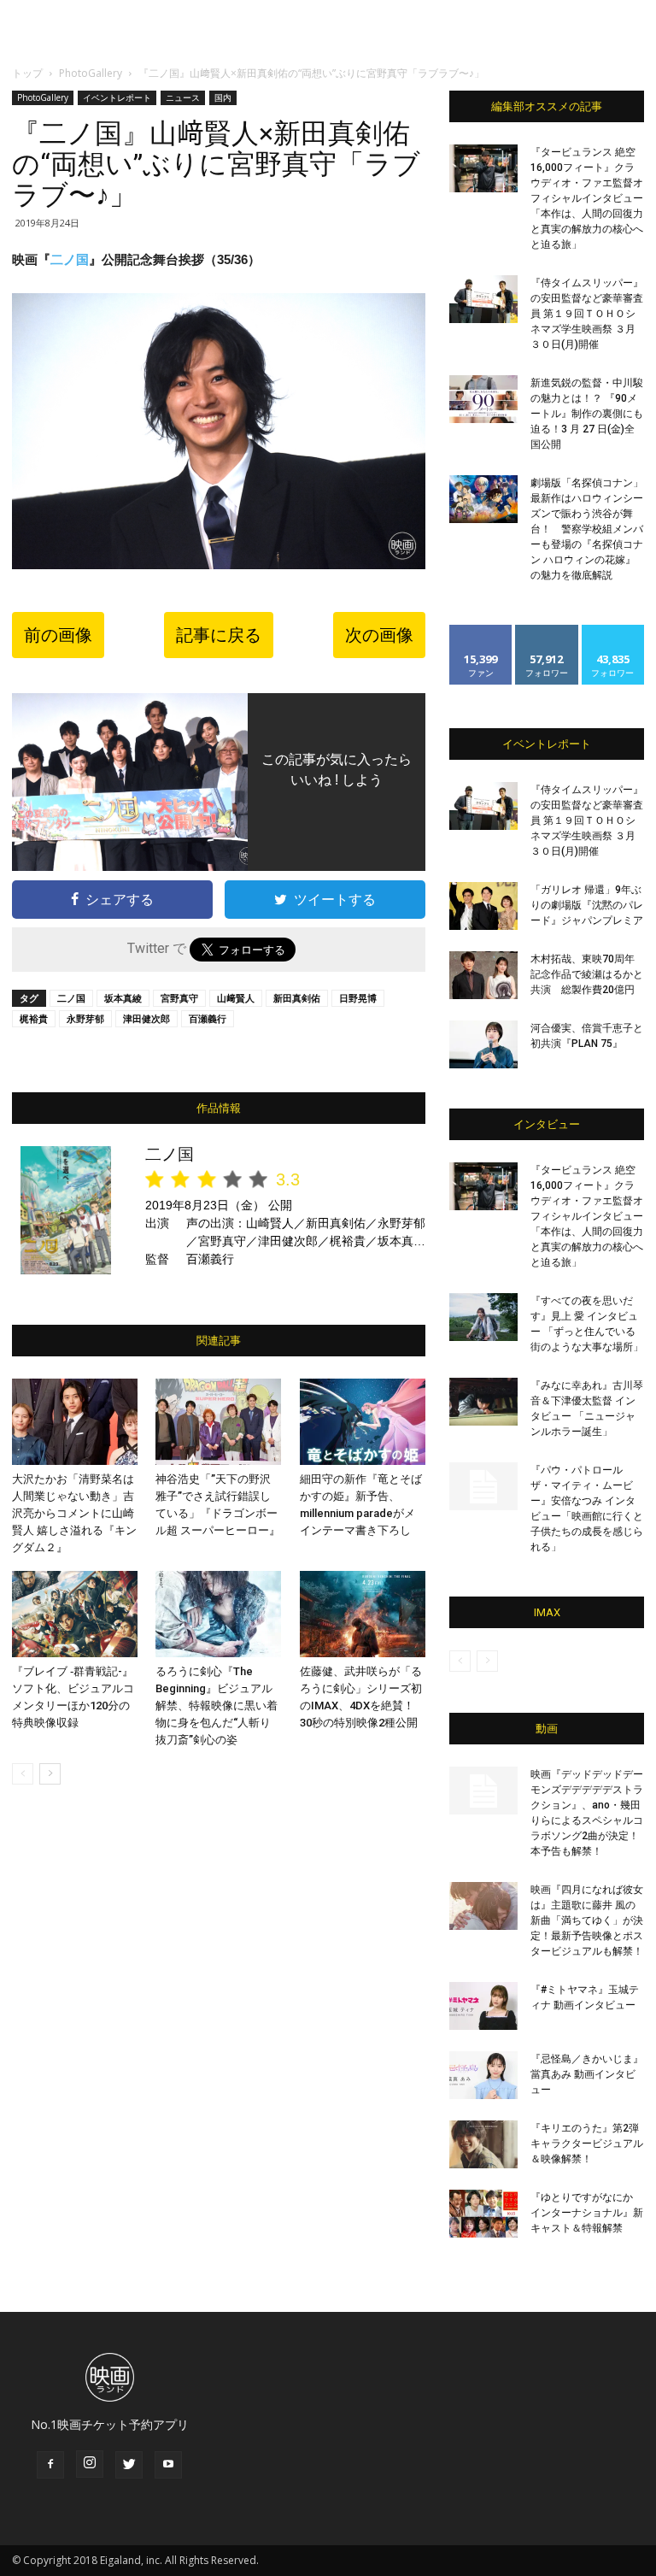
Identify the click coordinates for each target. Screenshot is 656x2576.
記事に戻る (219, 635)
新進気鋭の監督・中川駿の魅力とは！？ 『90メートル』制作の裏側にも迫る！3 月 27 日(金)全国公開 (587, 414)
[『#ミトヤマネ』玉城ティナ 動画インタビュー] (483, 2006)
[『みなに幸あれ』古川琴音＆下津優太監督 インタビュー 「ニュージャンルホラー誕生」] (483, 1402)
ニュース (183, 97)
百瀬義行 (208, 1018)
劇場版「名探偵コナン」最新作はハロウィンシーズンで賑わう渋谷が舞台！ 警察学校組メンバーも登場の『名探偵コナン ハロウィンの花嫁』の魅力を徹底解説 (587, 529)
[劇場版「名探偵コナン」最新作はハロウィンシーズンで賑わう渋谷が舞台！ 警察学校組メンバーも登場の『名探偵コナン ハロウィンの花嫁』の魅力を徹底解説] (483, 499)
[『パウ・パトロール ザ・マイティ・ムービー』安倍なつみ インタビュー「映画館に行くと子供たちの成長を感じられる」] (483, 1486)
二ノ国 (70, 259)
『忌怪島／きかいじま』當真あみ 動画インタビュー (587, 2074)
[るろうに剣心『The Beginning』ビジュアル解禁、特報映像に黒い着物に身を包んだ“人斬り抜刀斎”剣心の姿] (218, 1614)
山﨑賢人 (236, 998)
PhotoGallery (91, 73)
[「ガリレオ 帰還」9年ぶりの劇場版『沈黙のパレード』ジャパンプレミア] (483, 906)
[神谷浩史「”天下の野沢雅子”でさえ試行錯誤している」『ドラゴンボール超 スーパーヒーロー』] (218, 1422)
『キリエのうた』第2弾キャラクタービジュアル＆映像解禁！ (587, 2144)
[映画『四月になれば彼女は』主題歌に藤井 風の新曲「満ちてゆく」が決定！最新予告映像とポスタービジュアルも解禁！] (483, 1906)
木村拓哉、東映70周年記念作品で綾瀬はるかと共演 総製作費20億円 (587, 974)
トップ (27, 73)
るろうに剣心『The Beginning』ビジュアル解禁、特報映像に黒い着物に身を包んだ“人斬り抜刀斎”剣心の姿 (217, 1706)
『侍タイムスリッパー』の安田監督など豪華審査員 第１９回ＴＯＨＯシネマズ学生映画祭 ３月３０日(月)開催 (587, 314)
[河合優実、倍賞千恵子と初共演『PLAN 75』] (483, 1044)
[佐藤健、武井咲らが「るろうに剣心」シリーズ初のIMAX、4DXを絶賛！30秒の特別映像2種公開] (363, 1614)
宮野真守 (179, 998)
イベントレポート (117, 97)
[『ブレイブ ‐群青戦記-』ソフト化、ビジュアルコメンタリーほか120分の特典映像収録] (75, 1614)
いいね (481, 631)
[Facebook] (50, 2465)
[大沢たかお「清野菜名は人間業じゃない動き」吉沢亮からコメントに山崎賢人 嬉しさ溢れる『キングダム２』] (75, 1422)
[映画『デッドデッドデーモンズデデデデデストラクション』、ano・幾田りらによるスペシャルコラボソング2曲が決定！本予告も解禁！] (483, 1791)
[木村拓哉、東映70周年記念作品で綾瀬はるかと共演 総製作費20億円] (483, 975)
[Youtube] (168, 2465)
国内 (223, 97)
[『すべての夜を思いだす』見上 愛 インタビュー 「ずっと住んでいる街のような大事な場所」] (483, 1317)
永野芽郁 (85, 1018)
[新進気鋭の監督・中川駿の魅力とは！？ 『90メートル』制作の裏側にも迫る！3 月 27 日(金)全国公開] (483, 399)
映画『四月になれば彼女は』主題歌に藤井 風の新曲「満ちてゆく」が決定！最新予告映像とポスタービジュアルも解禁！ (587, 1920)
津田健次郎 (146, 1018)
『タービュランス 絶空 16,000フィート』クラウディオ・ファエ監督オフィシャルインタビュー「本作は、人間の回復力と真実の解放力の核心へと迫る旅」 (587, 198)
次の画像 (379, 635)
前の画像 (58, 635)
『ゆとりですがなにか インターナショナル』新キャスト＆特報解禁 (587, 2213)
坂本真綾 (123, 998)
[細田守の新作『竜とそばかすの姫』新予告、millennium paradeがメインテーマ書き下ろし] (363, 1422)
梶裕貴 (34, 1018)
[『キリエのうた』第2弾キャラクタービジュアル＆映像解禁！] (483, 2144)
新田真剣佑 (297, 998)
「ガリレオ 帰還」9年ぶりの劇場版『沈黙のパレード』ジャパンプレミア (587, 905)
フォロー (547, 631)
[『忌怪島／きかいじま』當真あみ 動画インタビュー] (483, 2075)
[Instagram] (90, 2464)
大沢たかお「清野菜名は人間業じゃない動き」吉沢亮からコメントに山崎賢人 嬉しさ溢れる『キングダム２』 (74, 1513)
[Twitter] (129, 2465)
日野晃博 (358, 998)
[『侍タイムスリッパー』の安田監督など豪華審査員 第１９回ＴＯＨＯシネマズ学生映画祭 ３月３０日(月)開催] (483, 299)
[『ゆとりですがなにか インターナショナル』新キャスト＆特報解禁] (483, 2214)
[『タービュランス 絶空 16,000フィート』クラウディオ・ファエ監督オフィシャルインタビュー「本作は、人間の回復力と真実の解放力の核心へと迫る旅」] (483, 168)
